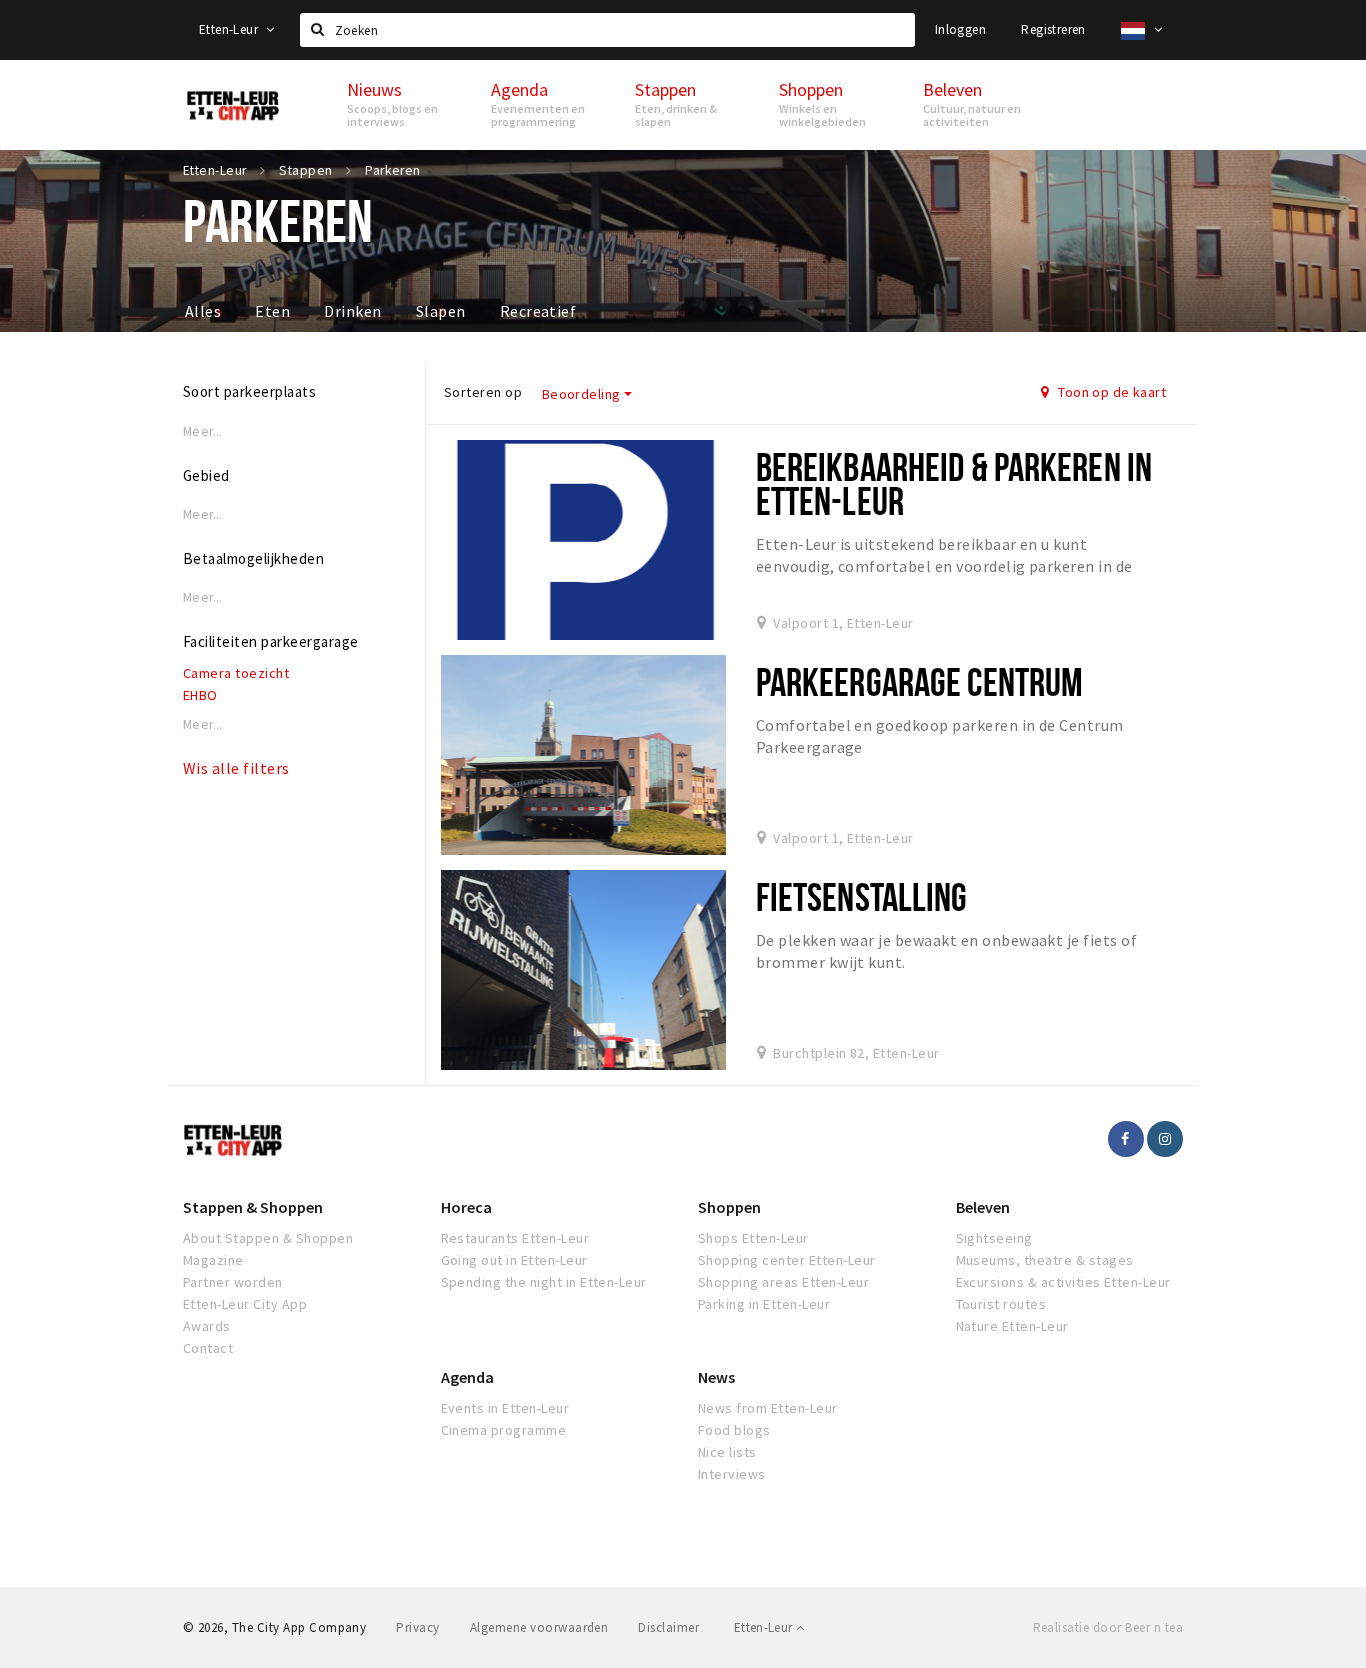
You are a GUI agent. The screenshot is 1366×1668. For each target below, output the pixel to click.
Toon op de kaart (1110, 392)
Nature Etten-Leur (1012, 1326)
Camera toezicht (236, 673)
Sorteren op (483, 392)
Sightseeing (994, 1238)
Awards (207, 1326)
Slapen (441, 311)
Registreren (1053, 29)
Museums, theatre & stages (1045, 1260)
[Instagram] (1165, 1139)
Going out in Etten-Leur (514, 1260)
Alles (203, 311)
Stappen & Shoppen (253, 1207)
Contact (208, 1348)
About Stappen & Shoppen (268, 1238)
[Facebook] (1126, 1139)
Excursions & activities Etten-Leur (1063, 1282)
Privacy (417, 1627)
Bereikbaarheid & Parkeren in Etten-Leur (954, 483)
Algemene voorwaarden (539, 1627)
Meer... (203, 431)
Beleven (983, 1207)
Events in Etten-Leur (505, 1408)
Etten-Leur (230, 29)
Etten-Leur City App (245, 1304)
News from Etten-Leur (768, 1408)
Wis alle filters (236, 768)
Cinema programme (504, 1430)
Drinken (352, 311)
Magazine (213, 1260)
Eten (272, 311)
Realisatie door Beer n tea (1108, 1627)
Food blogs (734, 1430)
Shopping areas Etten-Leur (783, 1282)
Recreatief (538, 311)
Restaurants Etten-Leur (515, 1238)
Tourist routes (1001, 1304)
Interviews (732, 1474)
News (716, 1377)
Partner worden (233, 1282)
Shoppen (729, 1207)
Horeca (466, 1207)
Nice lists (727, 1452)
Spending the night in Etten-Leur (544, 1282)
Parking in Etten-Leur (764, 1304)
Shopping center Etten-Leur (786, 1260)
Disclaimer (668, 1627)
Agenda (467, 1377)
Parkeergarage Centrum (920, 681)
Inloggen (960, 29)
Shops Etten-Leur (753, 1238)
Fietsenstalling (862, 896)
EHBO (200, 695)
